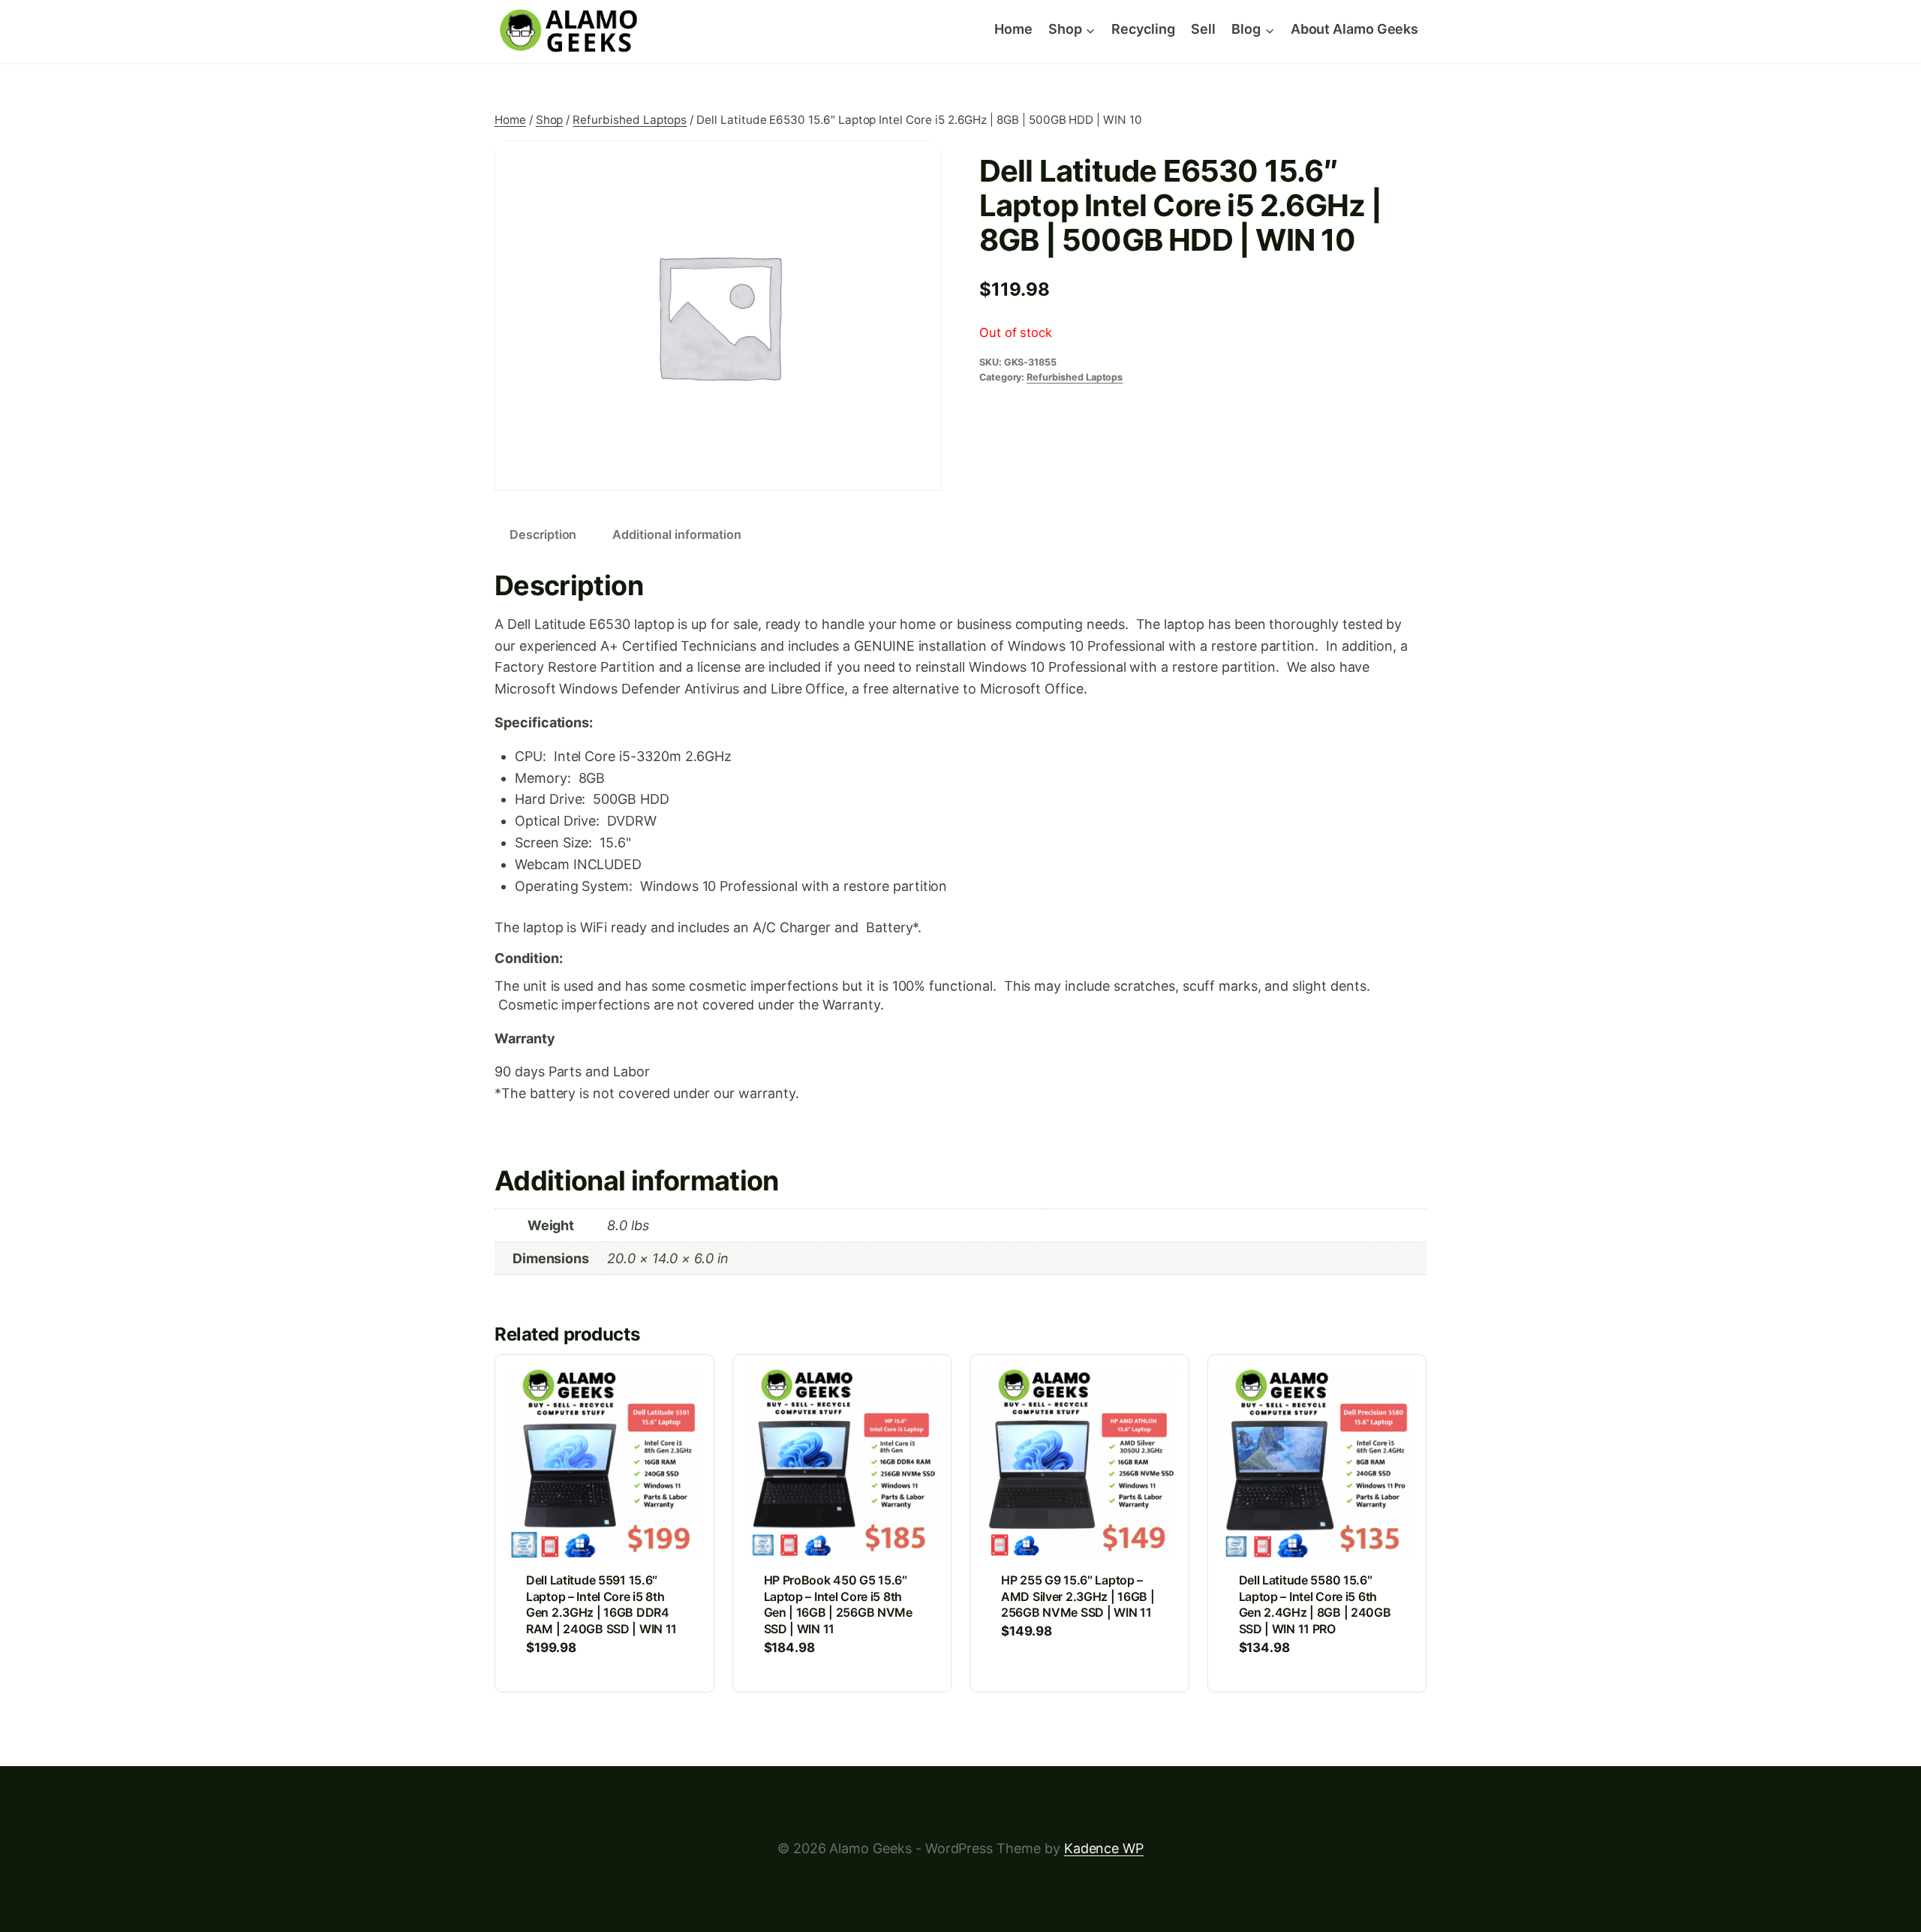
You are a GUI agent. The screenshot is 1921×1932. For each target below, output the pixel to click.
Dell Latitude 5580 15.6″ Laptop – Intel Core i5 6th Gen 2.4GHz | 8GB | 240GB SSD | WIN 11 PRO (1315, 1604)
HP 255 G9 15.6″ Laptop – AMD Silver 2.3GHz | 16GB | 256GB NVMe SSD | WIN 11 (1078, 1596)
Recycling (1143, 29)
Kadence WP (1104, 1848)
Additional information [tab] (677, 534)
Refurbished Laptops (1075, 377)
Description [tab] (543, 534)
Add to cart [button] (1041, 1677)
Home (1013, 29)
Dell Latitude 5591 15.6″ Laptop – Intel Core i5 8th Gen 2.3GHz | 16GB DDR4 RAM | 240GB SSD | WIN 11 (601, 1604)
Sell (1203, 29)
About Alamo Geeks (1354, 29)
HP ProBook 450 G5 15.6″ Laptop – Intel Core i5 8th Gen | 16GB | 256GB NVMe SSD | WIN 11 (838, 1604)
